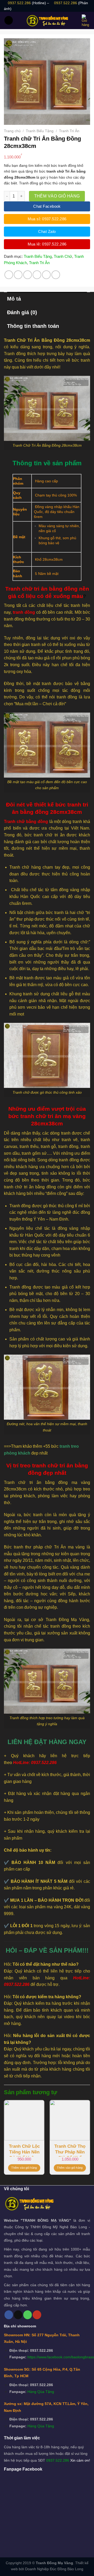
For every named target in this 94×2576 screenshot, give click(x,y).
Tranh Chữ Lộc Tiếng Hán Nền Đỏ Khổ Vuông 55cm (24, 2150)
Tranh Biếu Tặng (40, 131)
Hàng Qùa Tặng (41, 2392)
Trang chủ (12, 131)
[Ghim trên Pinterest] (46, 275)
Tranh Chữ (63, 256)
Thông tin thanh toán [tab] (33, 326)
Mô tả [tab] (14, 299)
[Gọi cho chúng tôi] (28, 2315)
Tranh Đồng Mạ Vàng (54, 2563)
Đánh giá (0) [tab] (22, 312)
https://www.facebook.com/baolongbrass (61, 2357)
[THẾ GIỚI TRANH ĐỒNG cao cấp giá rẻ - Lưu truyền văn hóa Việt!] (47, 20)
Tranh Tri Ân (69, 131)
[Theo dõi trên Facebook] (9, 2315)
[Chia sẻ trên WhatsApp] (9, 275)
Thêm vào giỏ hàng (57, 196)
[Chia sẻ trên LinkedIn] (56, 275)
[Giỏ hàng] (86, 21)
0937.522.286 (19, 3)
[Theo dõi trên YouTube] (37, 2315)
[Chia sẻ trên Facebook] (18, 275)
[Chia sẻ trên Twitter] (28, 275)
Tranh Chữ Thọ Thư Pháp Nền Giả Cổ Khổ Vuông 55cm (70, 2150)
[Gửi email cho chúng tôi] (18, 2315)
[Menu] (9, 20)
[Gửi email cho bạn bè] (37, 275)
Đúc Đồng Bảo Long (67, 2569)
